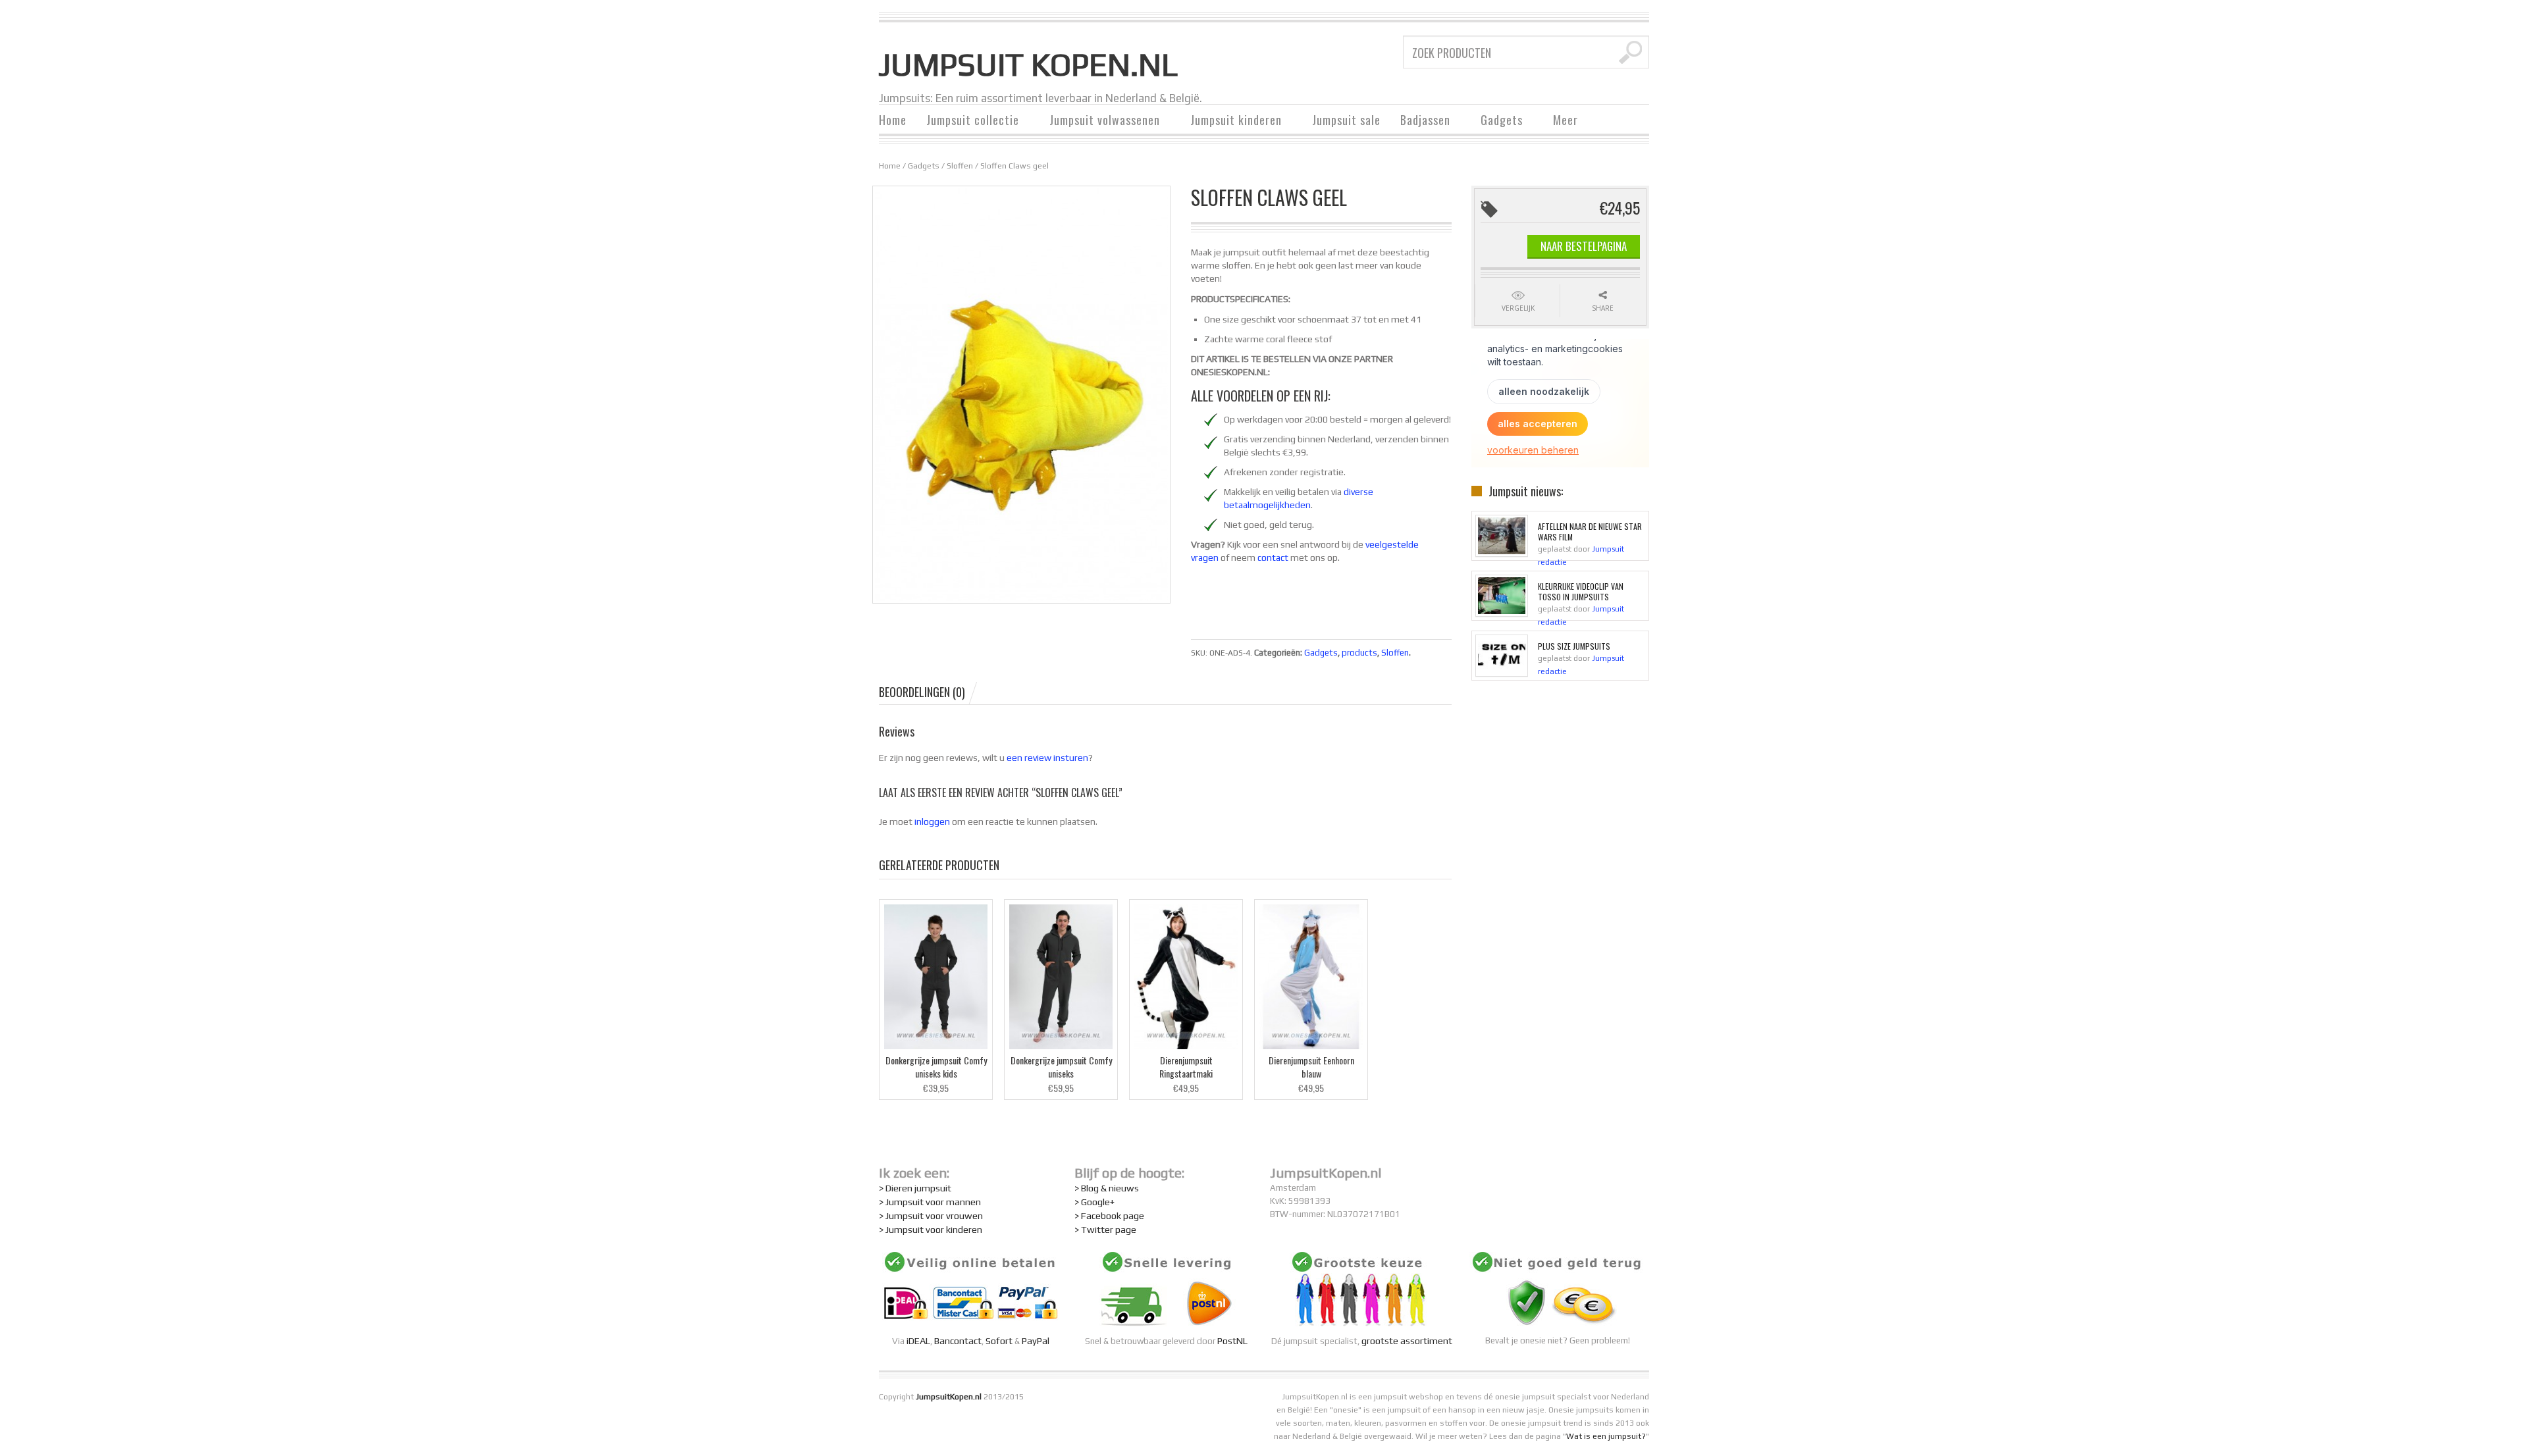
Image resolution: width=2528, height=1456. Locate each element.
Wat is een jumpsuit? (1606, 1436)
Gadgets (1497, 121)
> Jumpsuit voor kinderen (931, 1229)
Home (893, 120)
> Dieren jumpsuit (915, 1188)
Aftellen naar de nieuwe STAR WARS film (1590, 532)
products (1359, 653)
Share (1603, 308)
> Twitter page (1105, 1229)
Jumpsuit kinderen (1231, 121)
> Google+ (1094, 1202)
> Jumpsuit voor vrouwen (931, 1215)
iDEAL (918, 1340)
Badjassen (1420, 121)
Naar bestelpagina (1584, 246)
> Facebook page (1109, 1215)
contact (1273, 558)
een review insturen (1047, 758)
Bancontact (958, 1340)
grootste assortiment (1407, 1340)
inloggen (932, 821)
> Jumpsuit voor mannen (930, 1202)
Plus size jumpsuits (1574, 646)
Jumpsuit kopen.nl (1028, 65)
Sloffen (960, 166)
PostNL (1232, 1340)
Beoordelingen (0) (922, 692)
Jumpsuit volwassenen (1100, 121)
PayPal (1036, 1340)
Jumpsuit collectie (968, 121)
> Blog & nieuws (1107, 1188)
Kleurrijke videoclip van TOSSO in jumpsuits (1581, 592)
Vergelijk (1518, 308)
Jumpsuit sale (1346, 120)
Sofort (999, 1340)
